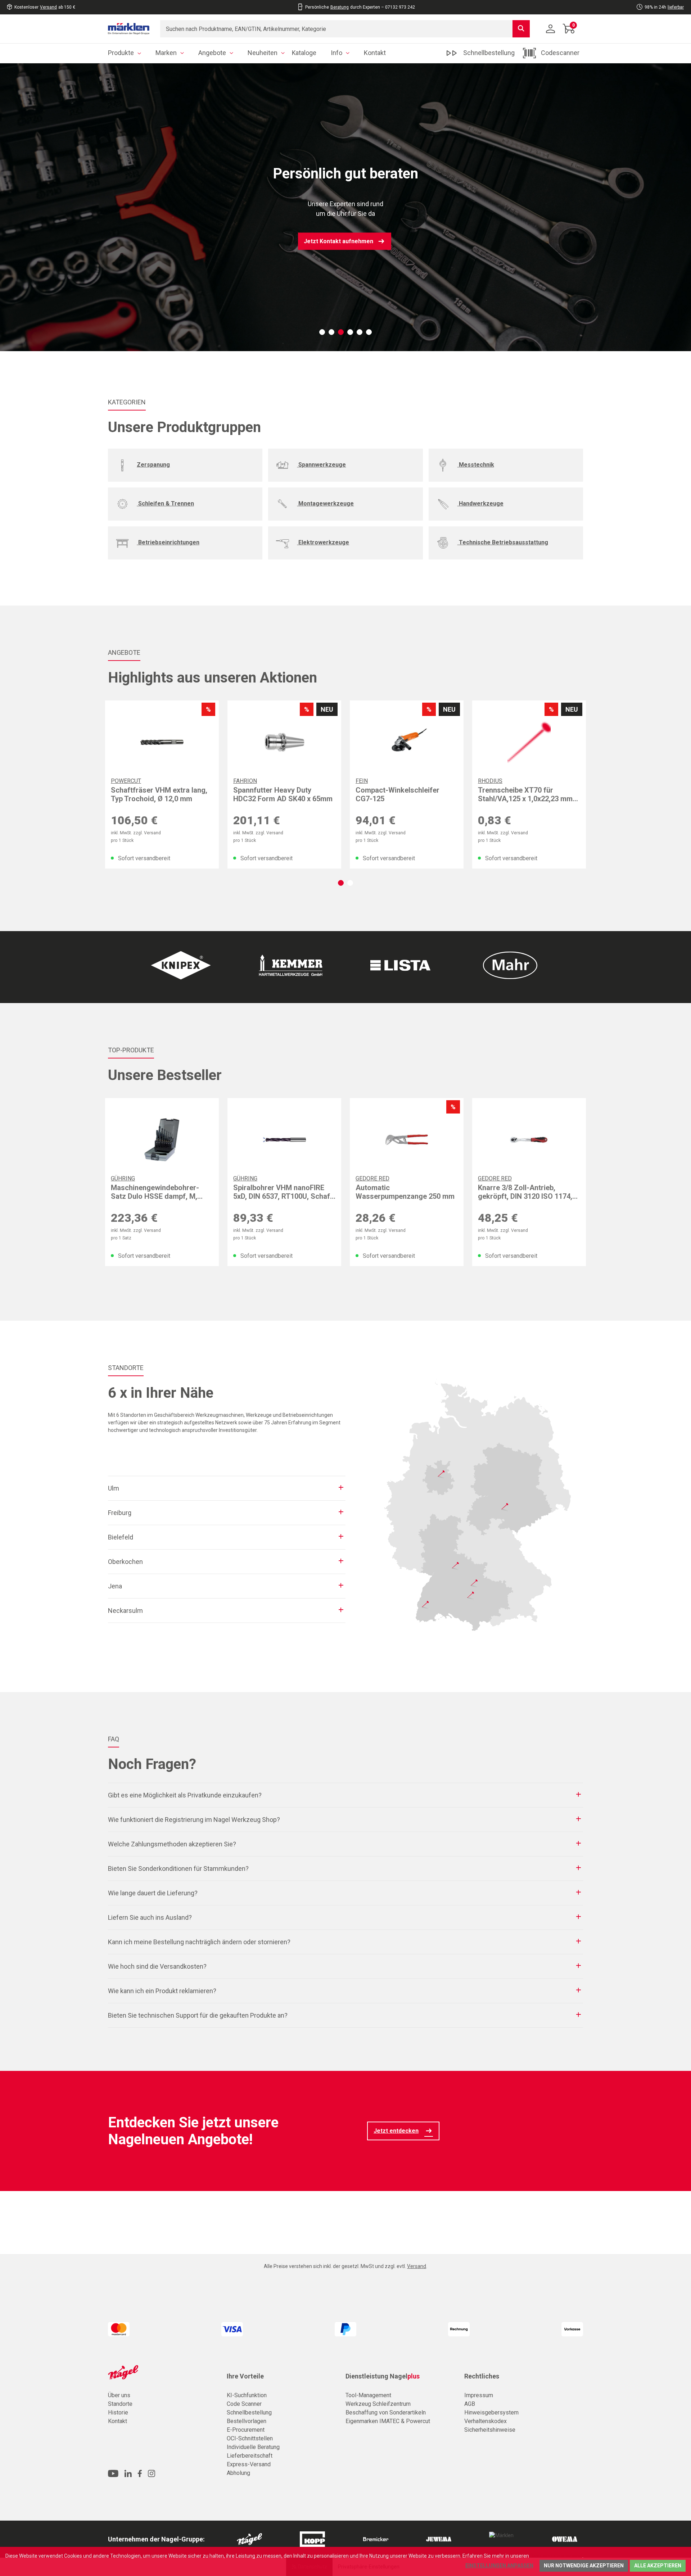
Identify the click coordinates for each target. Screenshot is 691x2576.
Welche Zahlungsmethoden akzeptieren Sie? (172, 1844)
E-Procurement (246, 2430)
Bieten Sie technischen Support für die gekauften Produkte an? (198, 2015)
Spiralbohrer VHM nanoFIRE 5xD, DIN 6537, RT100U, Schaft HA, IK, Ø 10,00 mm (283, 1192)
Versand (48, 7)
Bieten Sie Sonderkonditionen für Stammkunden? (178, 1868)
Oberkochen (125, 1562)
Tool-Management (368, 2395)
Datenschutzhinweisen (556, 2556)
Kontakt (118, 2421)
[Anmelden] (551, 29)
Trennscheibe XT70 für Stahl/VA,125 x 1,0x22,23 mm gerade (525, 794)
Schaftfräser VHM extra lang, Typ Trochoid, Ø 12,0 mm (159, 794)
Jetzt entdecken (396, 2131)
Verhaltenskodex (485, 2421)
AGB (470, 2404)
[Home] (129, 29)
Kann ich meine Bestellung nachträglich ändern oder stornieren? (199, 1942)
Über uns (119, 2395)
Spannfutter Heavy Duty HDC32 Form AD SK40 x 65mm (283, 794)
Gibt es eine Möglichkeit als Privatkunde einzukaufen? (185, 1795)
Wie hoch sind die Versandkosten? (157, 1966)
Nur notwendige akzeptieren (584, 2566)
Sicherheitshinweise (490, 2430)
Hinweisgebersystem (491, 2412)
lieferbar (676, 7)
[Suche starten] (521, 29)
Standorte (120, 2404)
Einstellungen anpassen (499, 2566)
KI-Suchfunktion (247, 2395)
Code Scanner (244, 2404)
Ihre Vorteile (245, 2376)
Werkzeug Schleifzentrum (378, 2404)
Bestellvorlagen (247, 2421)
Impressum (479, 2395)
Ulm (114, 1488)
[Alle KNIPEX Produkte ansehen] (181, 965)
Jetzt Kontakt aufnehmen (338, 241)
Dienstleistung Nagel (383, 2376)
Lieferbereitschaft (250, 2456)
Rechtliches (482, 2376)
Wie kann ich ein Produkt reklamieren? (162, 1991)
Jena (115, 1586)
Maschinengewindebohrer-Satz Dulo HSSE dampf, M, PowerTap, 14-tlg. (155, 1192)
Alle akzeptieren (658, 2566)
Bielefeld (121, 1537)
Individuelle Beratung (253, 2447)
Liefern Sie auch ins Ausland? (150, 1917)
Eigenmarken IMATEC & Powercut (388, 2421)
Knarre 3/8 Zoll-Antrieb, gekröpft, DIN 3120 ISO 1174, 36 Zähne (525, 1192)
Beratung (340, 7)
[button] (322, 332)
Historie (118, 2412)
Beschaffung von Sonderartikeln (386, 2412)
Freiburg (120, 1513)
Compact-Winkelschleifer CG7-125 (398, 794)
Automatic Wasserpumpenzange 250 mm (405, 1192)
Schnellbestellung (249, 2412)
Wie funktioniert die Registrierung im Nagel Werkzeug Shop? (194, 1820)
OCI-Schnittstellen (250, 2438)
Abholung (238, 2473)
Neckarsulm (125, 1611)
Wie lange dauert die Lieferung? (153, 1893)
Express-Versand (249, 2464)
